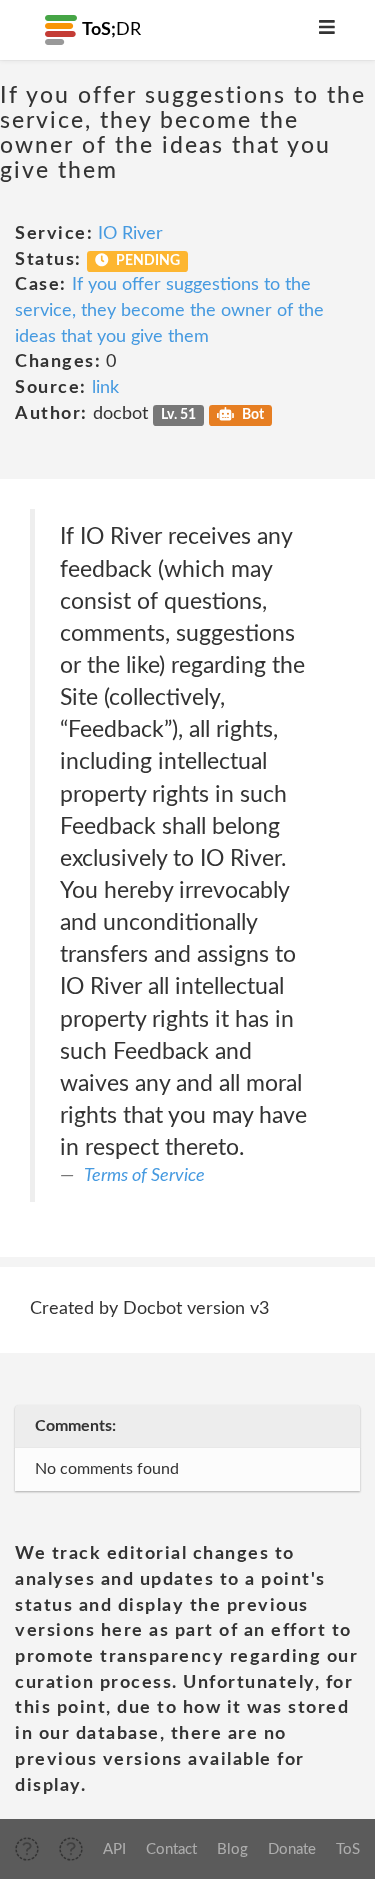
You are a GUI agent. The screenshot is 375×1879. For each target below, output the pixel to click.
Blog (232, 1849)
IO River (130, 234)
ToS (348, 1849)
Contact (171, 1849)
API (114, 1849)
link (105, 388)
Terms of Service (144, 1176)
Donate (292, 1849)
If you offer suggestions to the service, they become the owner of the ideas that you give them (169, 310)
